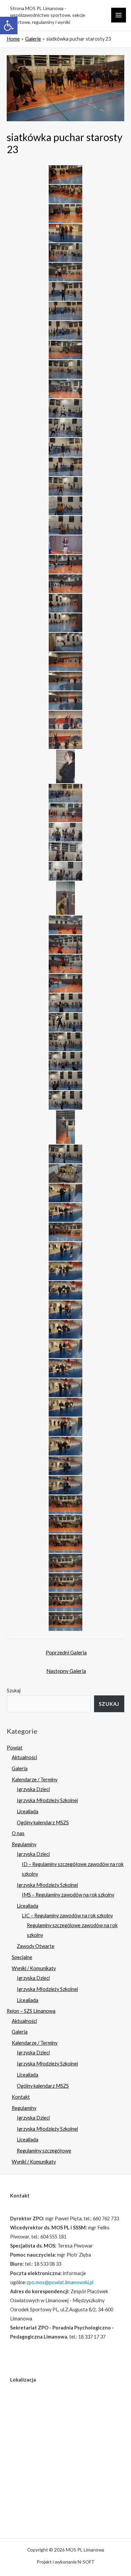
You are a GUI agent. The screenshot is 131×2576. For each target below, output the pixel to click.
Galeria (20, 1768)
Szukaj (14, 1691)
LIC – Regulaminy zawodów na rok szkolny (67, 1916)
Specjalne (22, 1957)
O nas (18, 1833)
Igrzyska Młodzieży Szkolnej (47, 1800)
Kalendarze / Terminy (35, 1780)
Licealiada (28, 1811)
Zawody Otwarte (36, 1946)
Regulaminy (24, 1844)
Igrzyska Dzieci (33, 1789)
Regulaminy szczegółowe (44, 2151)
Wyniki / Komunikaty (34, 1968)
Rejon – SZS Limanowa (31, 2011)
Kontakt (21, 2097)
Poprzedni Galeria (66, 1652)
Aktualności (24, 1757)
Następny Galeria (66, 1671)
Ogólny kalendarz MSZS (43, 1823)
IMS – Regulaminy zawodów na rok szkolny (68, 1895)
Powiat (15, 1748)
